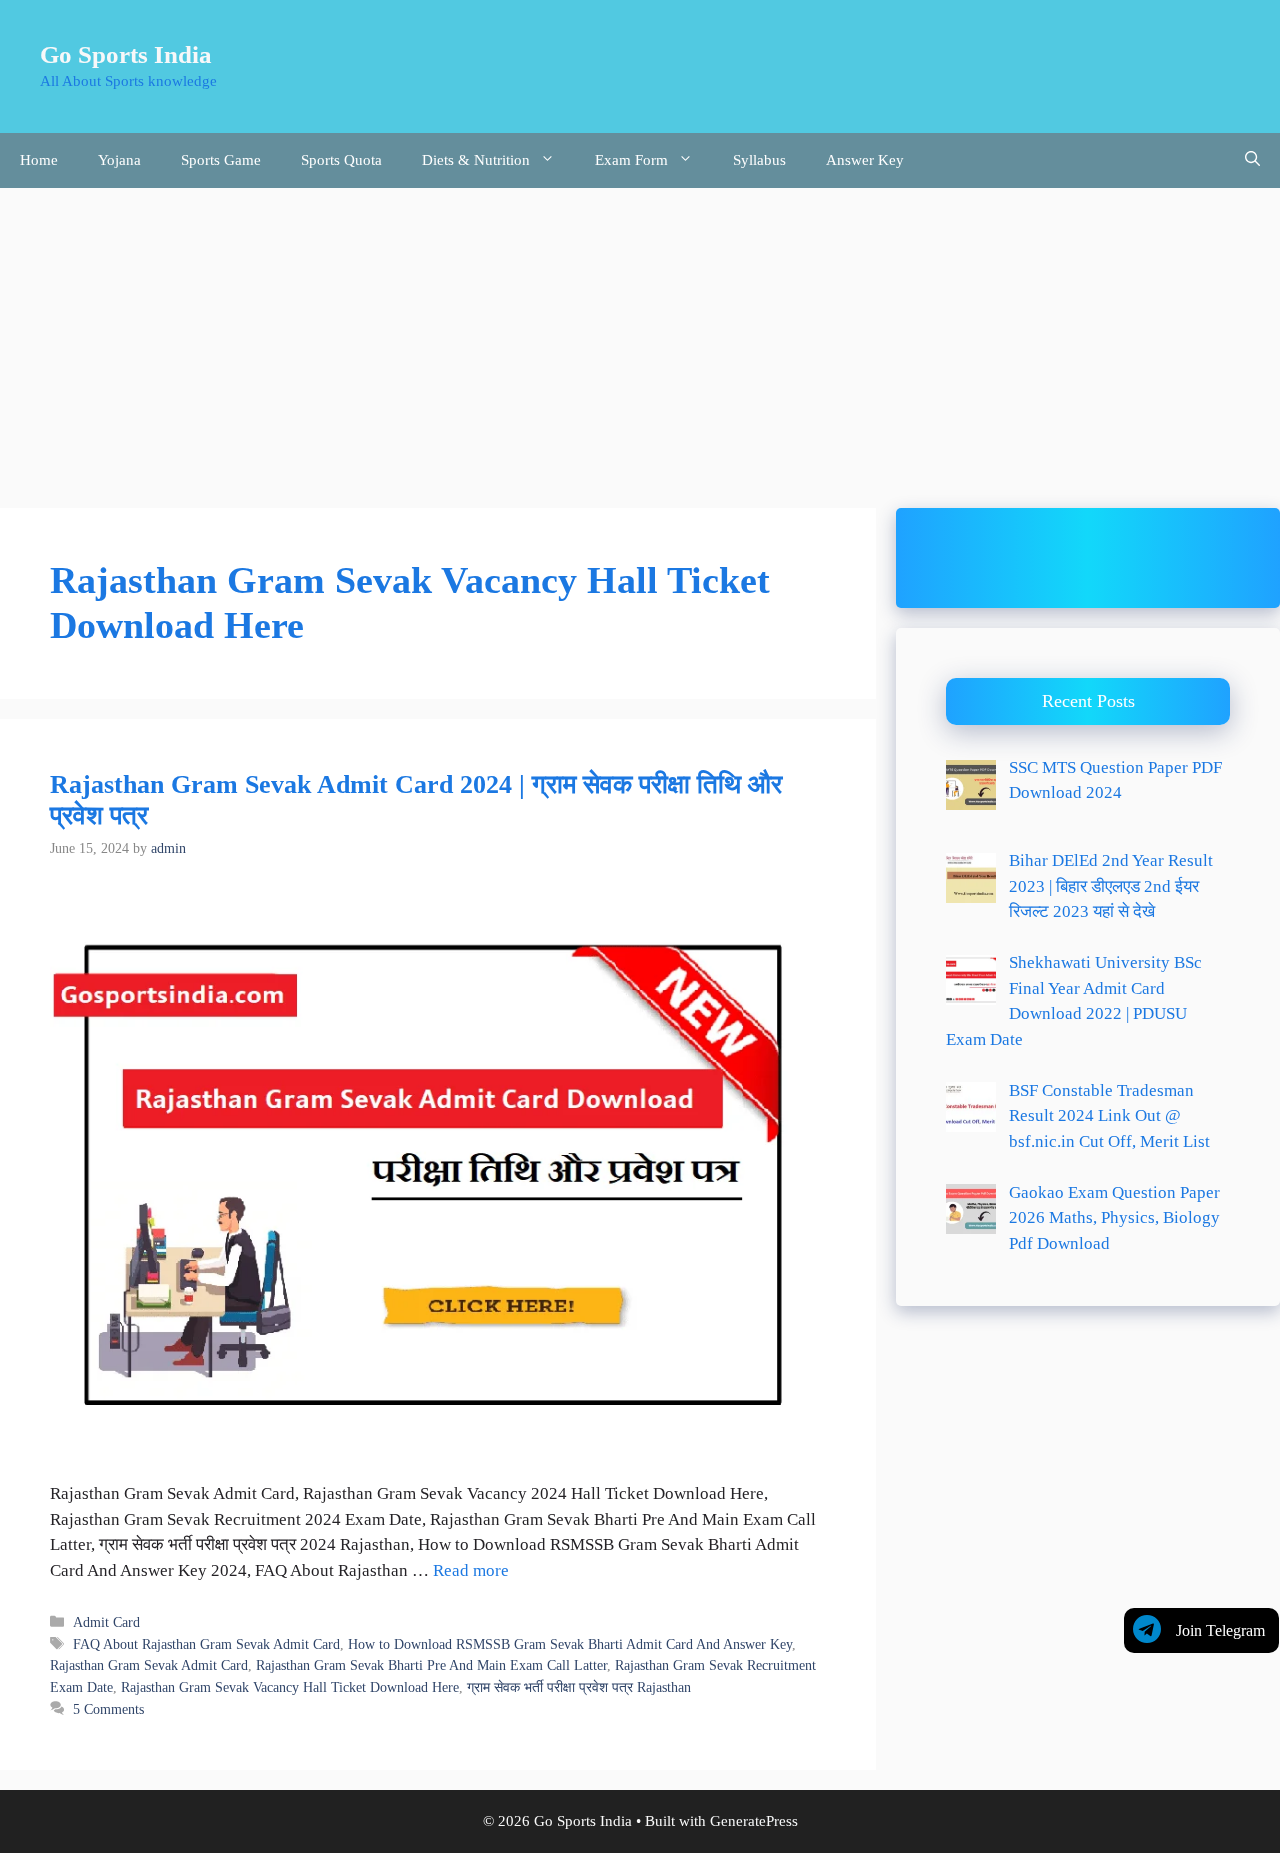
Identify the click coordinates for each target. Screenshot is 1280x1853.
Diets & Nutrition (476, 160)
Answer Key (865, 160)
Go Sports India (126, 54)
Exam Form (631, 160)
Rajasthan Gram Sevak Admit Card (149, 1665)
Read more (471, 1570)
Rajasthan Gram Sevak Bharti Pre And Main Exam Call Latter (431, 1665)
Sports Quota (341, 160)
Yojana (119, 160)
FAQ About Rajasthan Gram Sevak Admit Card (206, 1644)
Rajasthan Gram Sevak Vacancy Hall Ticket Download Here (290, 1687)
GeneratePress (754, 1821)
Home (39, 160)
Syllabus (759, 160)
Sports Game (221, 160)
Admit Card (106, 1622)
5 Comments (108, 1709)
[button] (1252, 160)
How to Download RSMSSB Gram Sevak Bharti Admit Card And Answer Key (570, 1644)
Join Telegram (1220, 1630)
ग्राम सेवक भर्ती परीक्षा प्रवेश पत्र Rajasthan (579, 1687)
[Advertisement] (640, 338)
